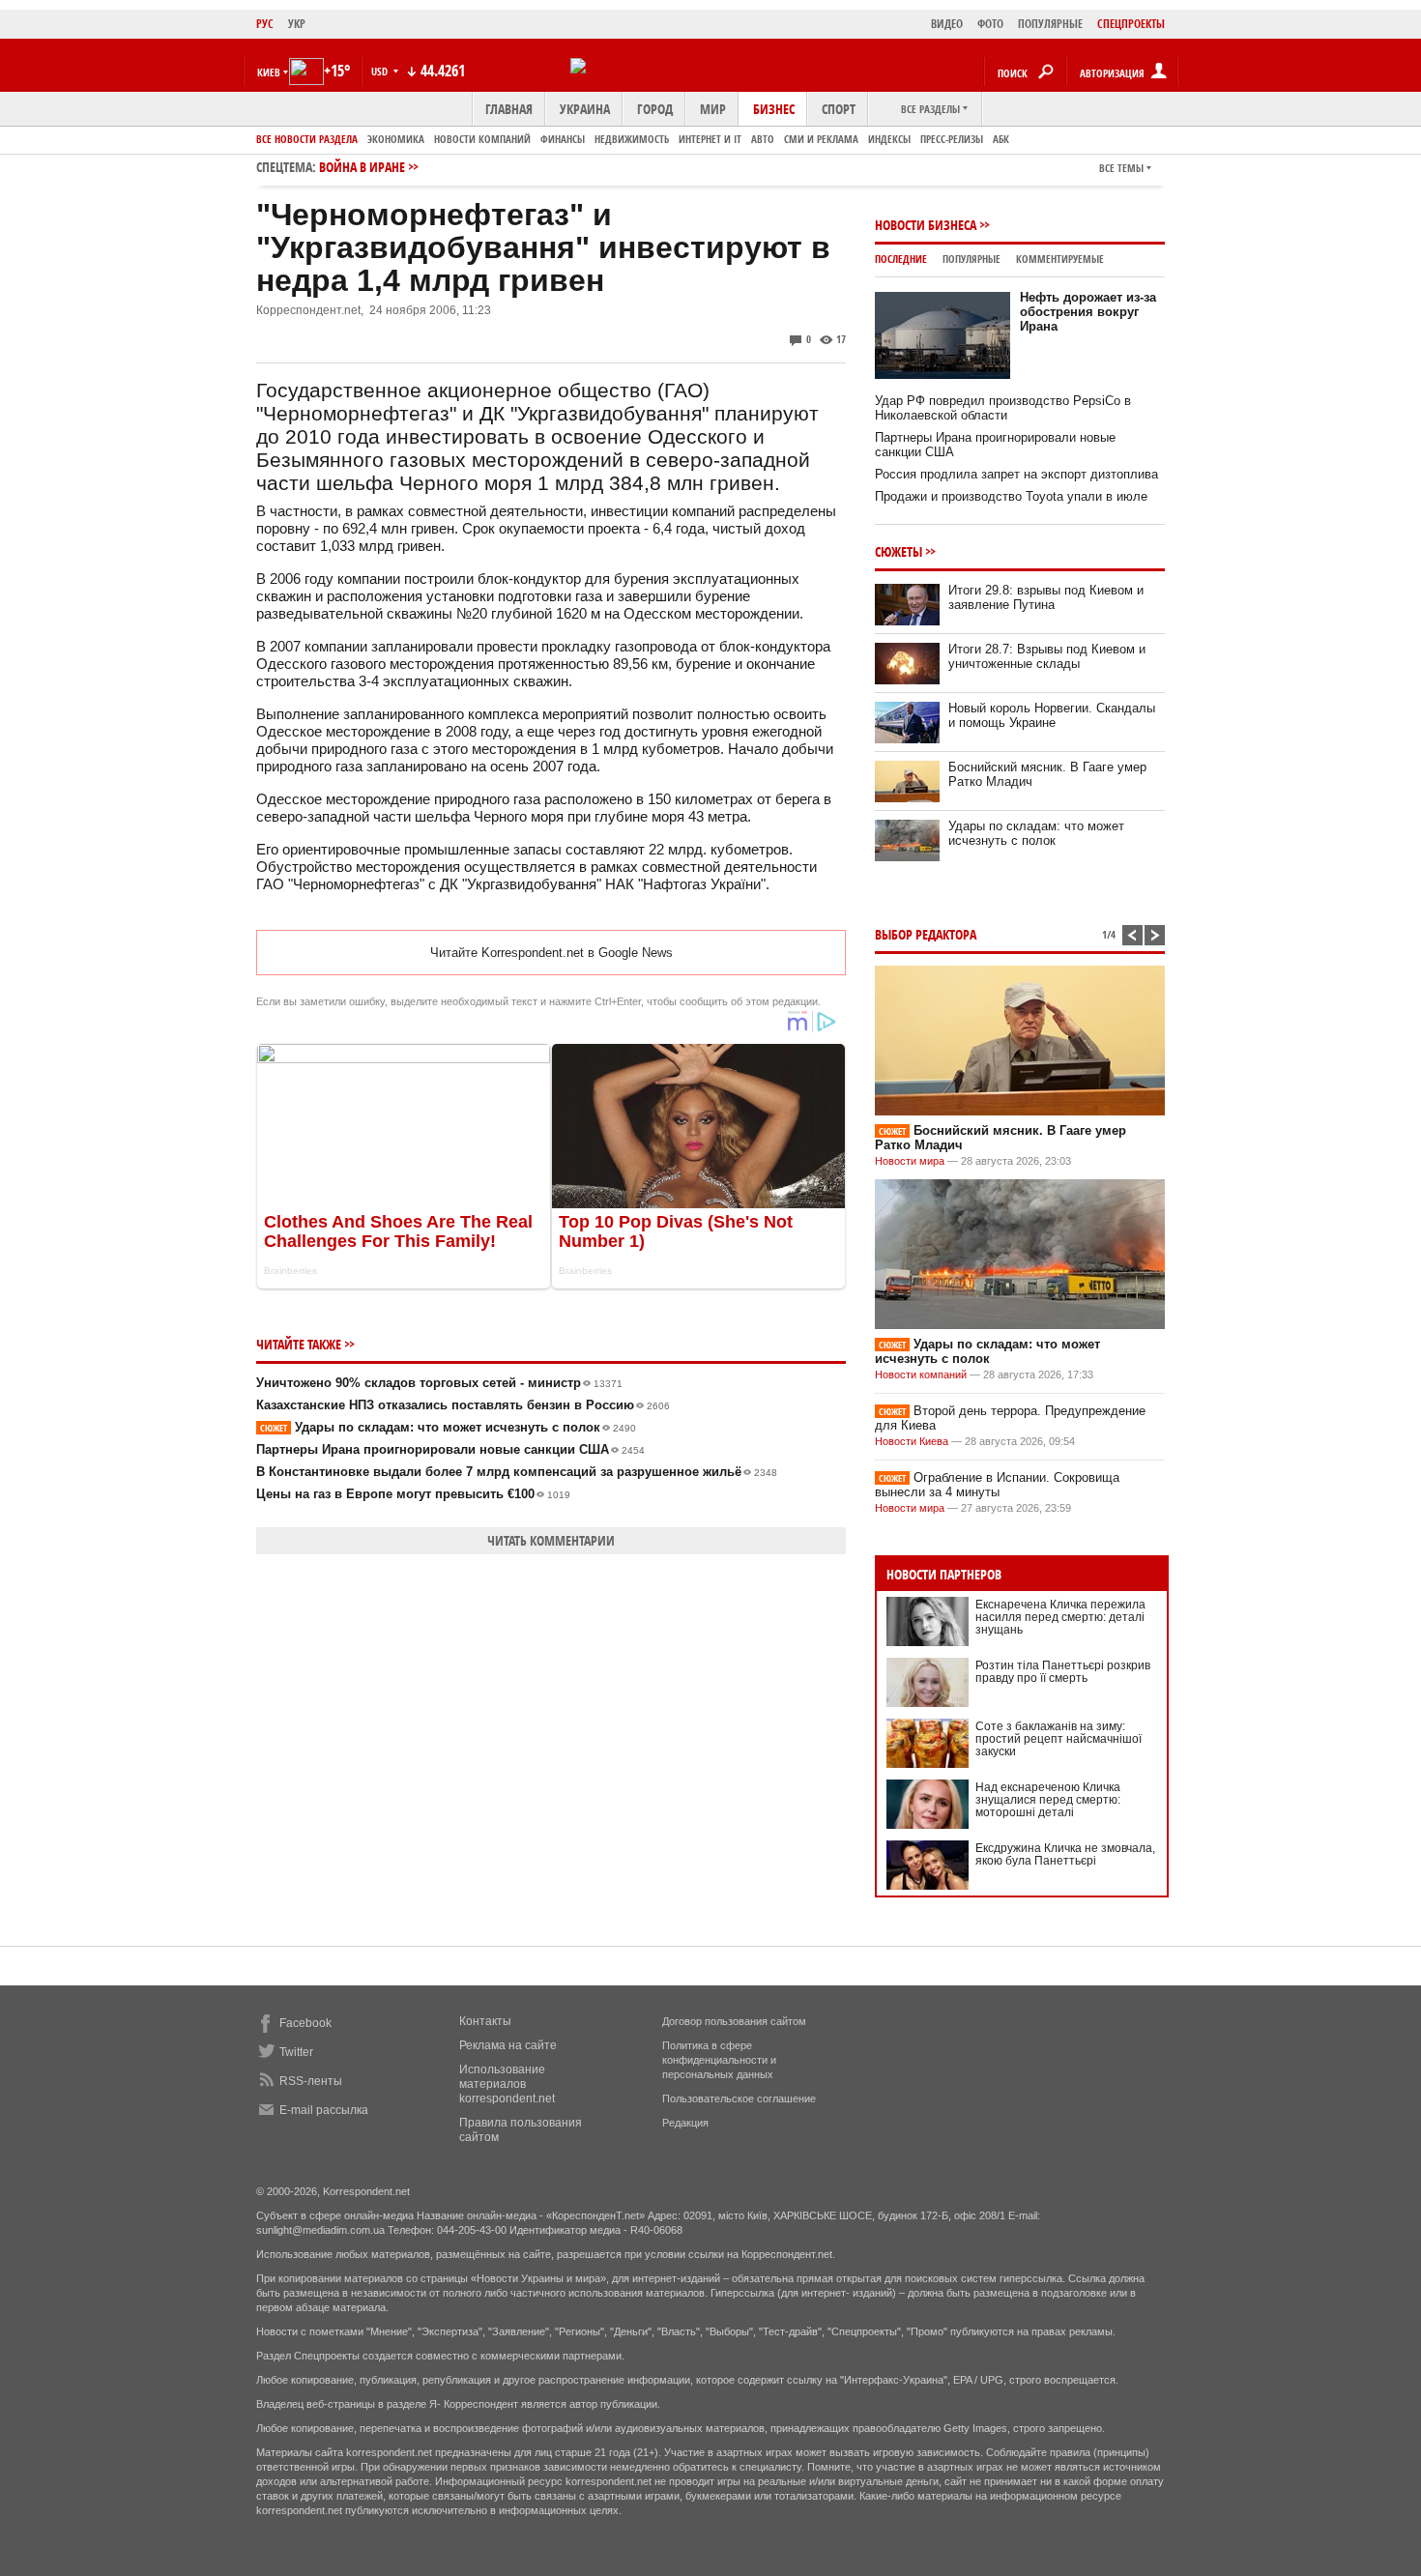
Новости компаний (482, 139)
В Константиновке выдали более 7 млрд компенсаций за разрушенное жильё (517, 1472)
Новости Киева (912, 1441)
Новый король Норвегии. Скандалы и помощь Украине (1052, 715)
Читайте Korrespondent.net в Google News (551, 953)
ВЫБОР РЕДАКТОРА (926, 934)
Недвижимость (632, 139)
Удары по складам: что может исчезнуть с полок (448, 1427)
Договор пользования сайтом (734, 2021)
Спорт (839, 109)
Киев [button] (269, 72)
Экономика (396, 139)
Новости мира (910, 1161)
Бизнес (774, 109)
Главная (509, 109)
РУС (265, 24)
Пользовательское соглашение (739, 2098)
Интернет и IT (710, 139)
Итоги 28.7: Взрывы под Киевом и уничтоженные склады (1047, 656)
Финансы (563, 139)
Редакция (685, 2123)
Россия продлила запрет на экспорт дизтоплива (1016, 474)
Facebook (305, 2023)
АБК (1001, 139)
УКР (297, 24)
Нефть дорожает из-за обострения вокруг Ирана (1088, 312)
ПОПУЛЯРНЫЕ (1050, 24)
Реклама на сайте (508, 2045)
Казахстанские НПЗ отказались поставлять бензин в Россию (463, 1405)
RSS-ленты (311, 2081)
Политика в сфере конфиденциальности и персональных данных (719, 2060)
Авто (763, 139)
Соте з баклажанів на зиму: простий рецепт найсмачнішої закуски (1058, 1739)
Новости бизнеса (926, 225)
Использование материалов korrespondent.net (507, 2084)
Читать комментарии (551, 1540)
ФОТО (990, 24)
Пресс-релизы (952, 139)
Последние (901, 259)
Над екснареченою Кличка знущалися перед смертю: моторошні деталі (1048, 1800)
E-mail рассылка (324, 2110)
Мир (713, 109)
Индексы (889, 139)
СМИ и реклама (821, 139)
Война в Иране (362, 167)
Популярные (971, 259)
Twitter (296, 2052)
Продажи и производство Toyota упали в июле (1011, 496)
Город (655, 109)
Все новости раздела (307, 139)
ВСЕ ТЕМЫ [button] (1121, 168)
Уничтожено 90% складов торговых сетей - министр (439, 1383)
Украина (585, 109)
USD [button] (381, 71)
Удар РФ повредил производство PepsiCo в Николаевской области (1003, 408)
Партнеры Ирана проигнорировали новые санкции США (450, 1449)
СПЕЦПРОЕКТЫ (1131, 24)
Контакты (485, 2021)
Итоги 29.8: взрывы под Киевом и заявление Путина (1046, 597)
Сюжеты (899, 551)
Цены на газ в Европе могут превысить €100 (413, 1494)
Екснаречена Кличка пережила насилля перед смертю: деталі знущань (1060, 1617)
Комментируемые (1060, 259)
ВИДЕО (947, 24)
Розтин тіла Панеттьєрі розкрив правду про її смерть (1063, 1672)
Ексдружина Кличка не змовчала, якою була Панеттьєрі (1065, 1854)
